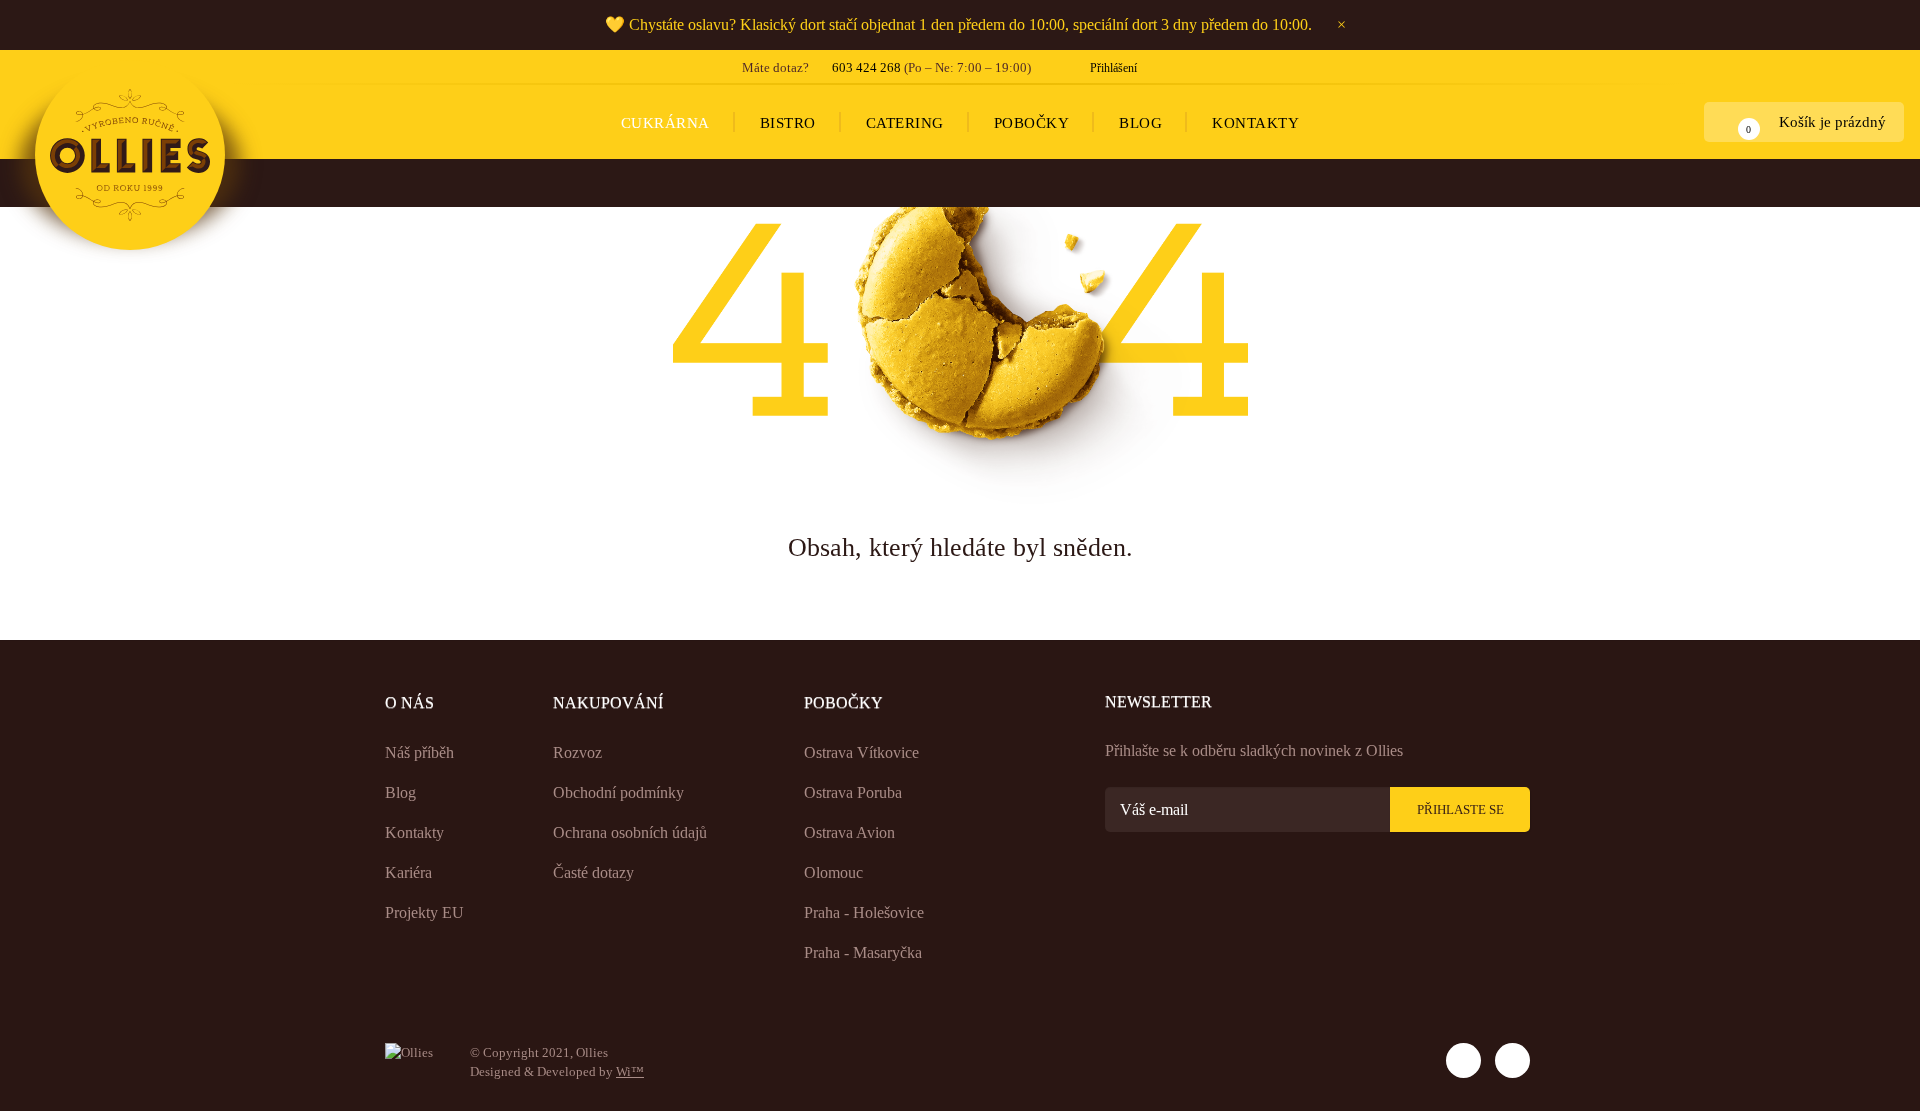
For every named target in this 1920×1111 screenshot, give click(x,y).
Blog (400, 792)
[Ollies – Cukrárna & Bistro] (130, 155)
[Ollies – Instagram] (1463, 1060)
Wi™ (630, 1071)
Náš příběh (419, 752)
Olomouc (833, 872)
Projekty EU (424, 912)
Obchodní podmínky (618, 792)
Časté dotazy (593, 872)
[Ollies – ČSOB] (1390, 1054)
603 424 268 (866, 67)
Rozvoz (577, 752)
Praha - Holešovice (864, 912)
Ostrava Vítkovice (861, 752)
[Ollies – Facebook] (1512, 1060)
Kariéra (408, 872)
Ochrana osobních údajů (630, 832)
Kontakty (414, 832)
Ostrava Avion (849, 832)
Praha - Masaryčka (863, 952)
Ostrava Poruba (853, 792)
